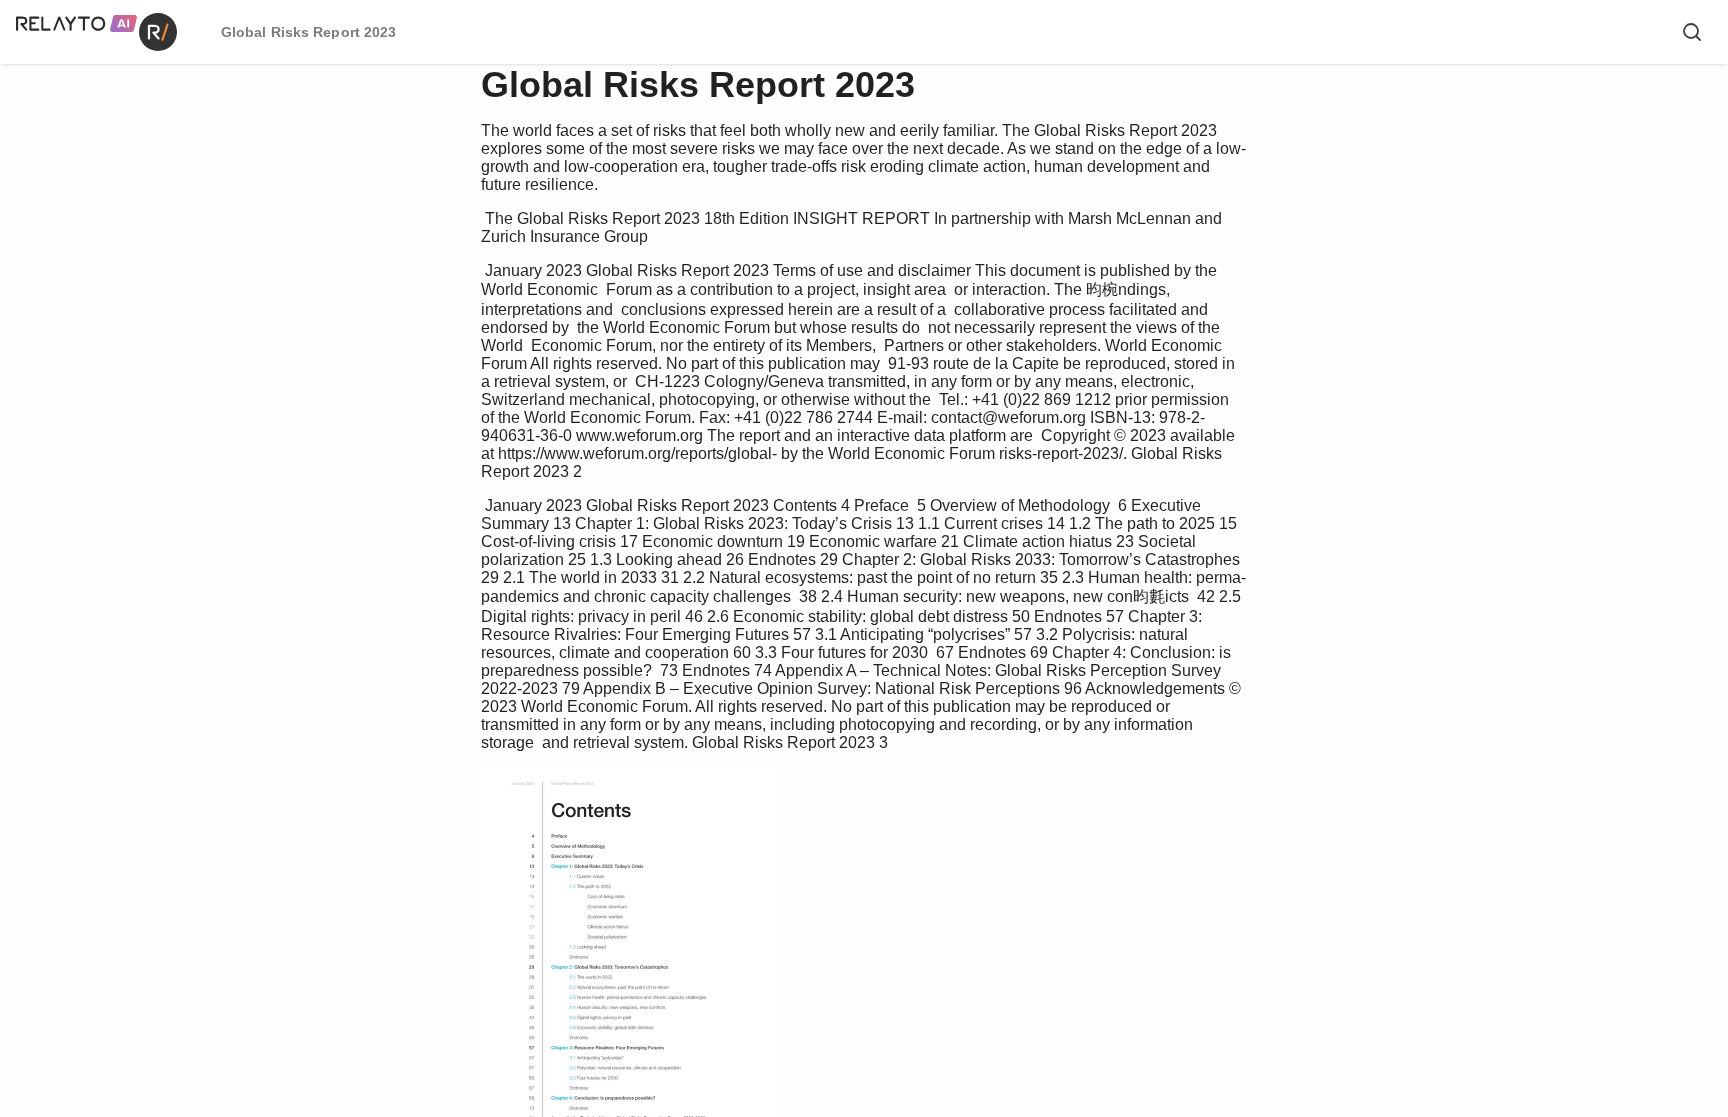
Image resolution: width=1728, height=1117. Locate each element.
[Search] (1692, 32)
